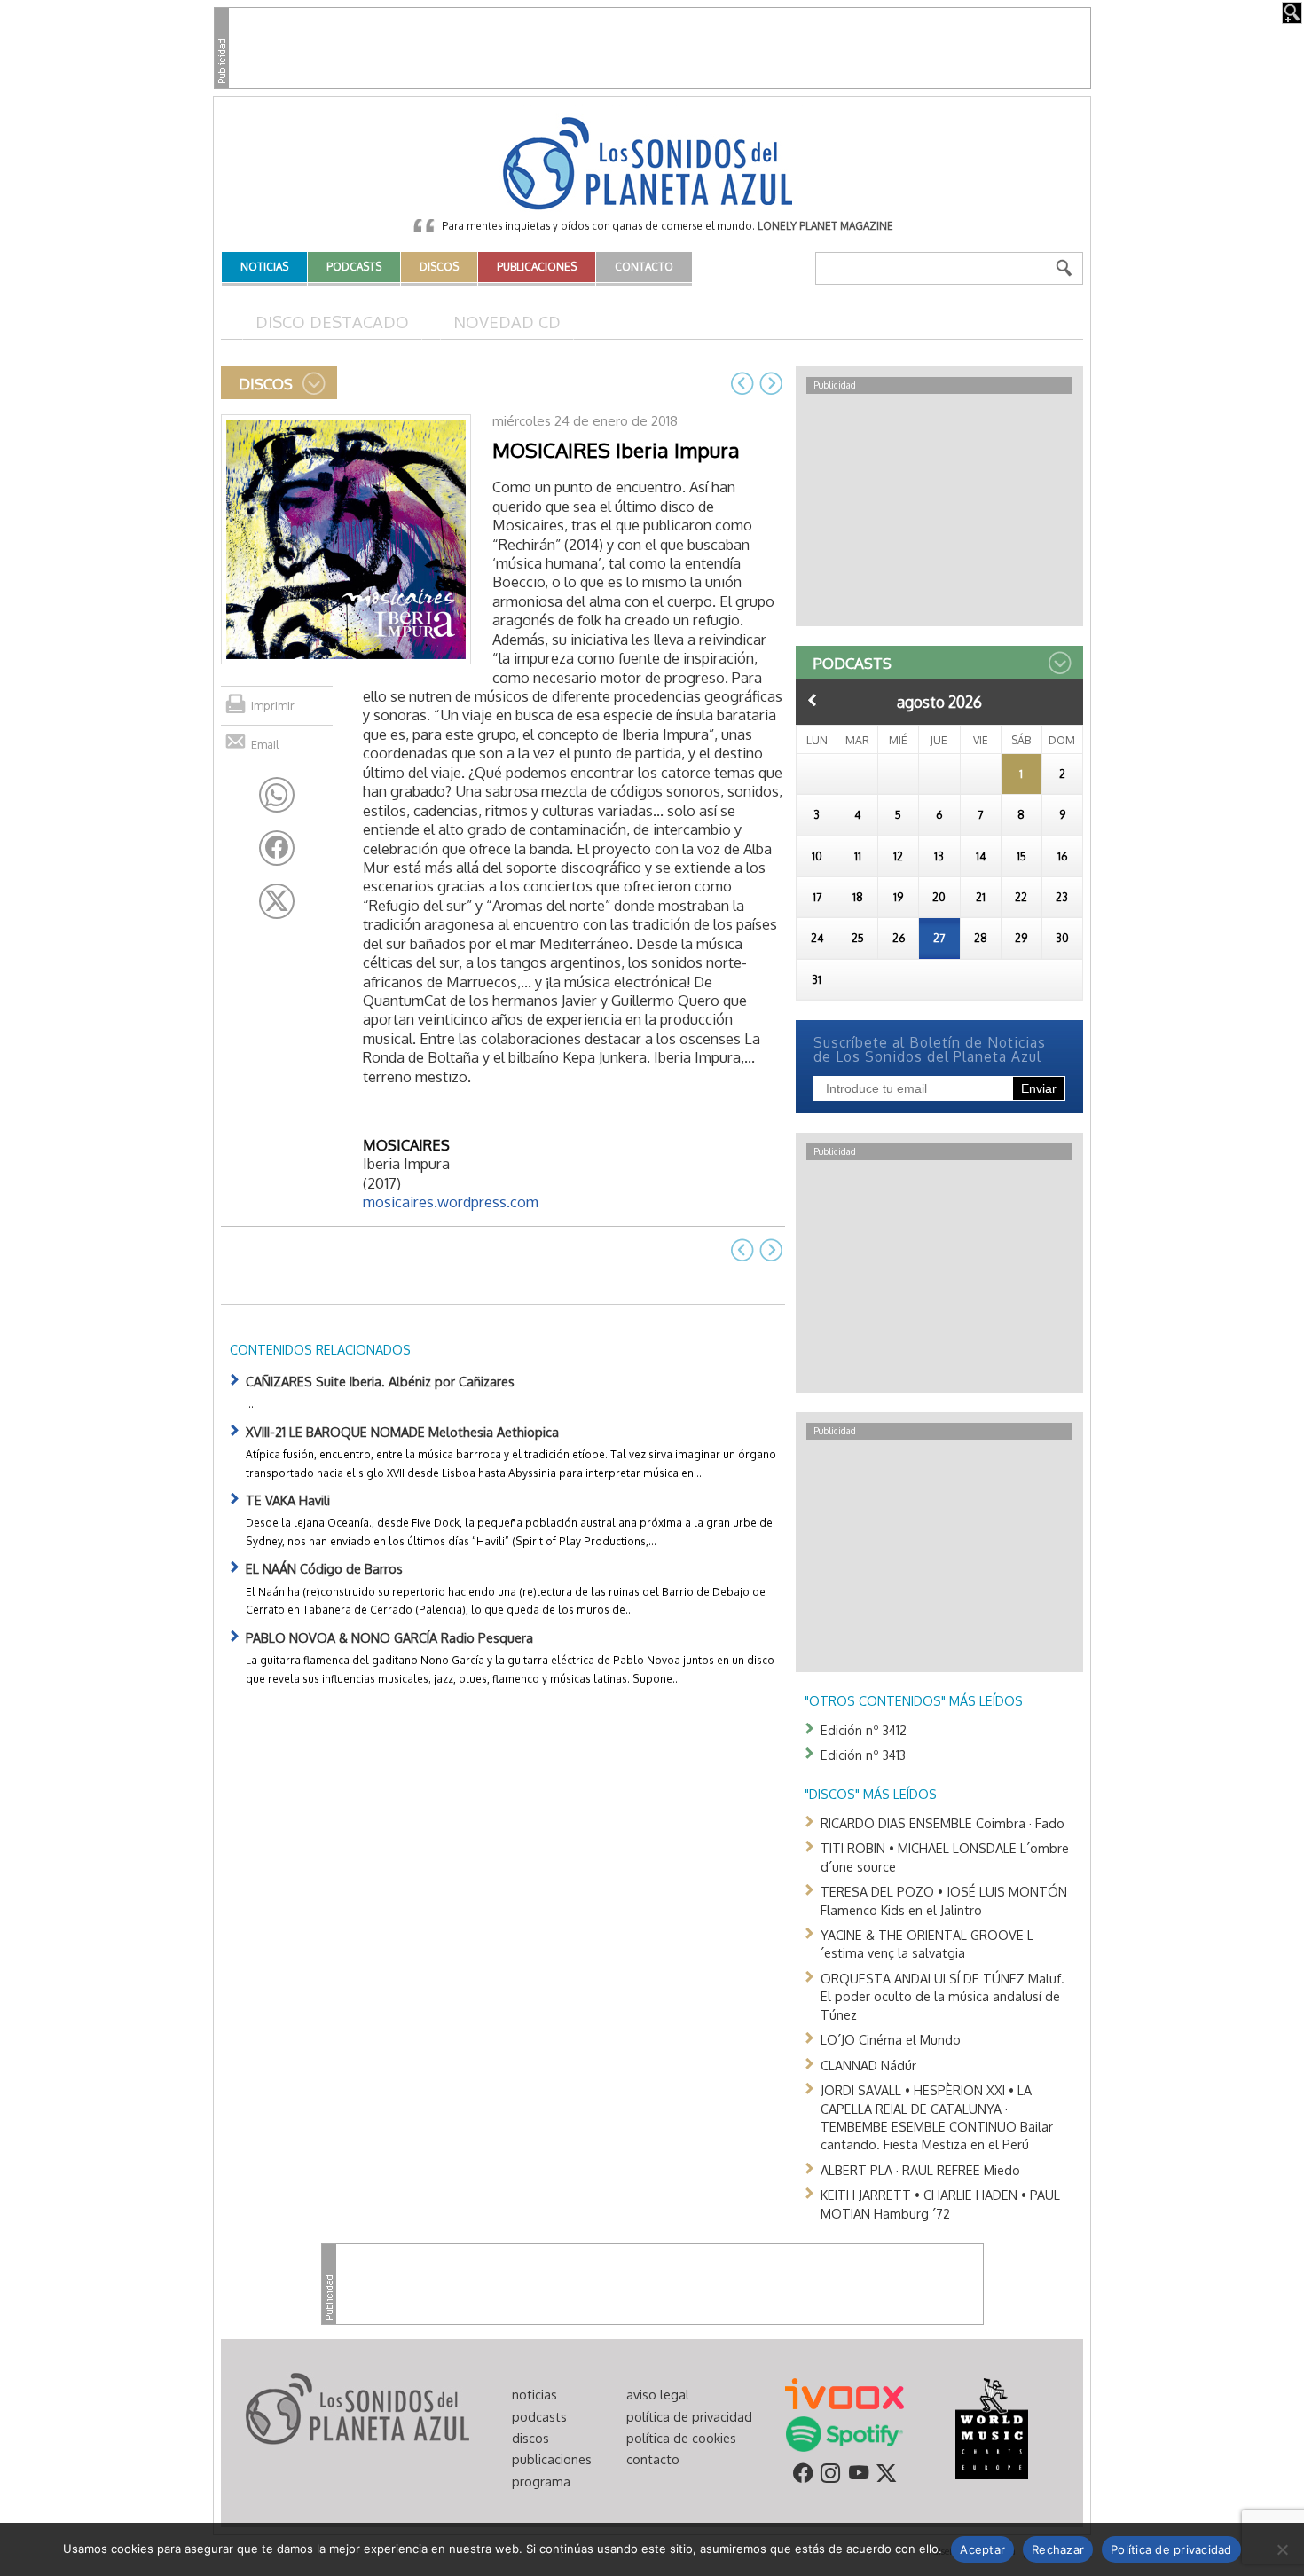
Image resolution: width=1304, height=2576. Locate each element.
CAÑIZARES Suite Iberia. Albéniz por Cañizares (380, 1381)
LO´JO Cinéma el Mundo (891, 2039)
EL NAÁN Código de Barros (324, 1568)
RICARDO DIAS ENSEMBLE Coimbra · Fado (943, 1823)
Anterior (813, 700)
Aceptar (982, 2549)
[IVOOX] (844, 2392)
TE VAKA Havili (288, 1500)
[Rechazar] (1282, 2549)
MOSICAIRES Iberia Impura (616, 450)
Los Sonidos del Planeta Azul (652, 165)
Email (265, 744)
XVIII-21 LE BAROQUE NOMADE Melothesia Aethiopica (402, 1432)
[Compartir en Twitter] (277, 901)
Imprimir (273, 705)
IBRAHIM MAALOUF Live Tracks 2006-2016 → (771, 383)
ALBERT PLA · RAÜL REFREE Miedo (920, 2170)
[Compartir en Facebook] (277, 848)
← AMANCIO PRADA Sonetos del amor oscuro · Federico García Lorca (742, 383)
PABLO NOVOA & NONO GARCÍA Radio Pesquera (389, 1637)
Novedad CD (507, 322)
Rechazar (1058, 2549)
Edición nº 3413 (863, 1755)
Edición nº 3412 (864, 1730)
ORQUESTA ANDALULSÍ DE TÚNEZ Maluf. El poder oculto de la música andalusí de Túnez (943, 1996)
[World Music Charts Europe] (991, 2428)
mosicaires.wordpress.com (451, 1202)
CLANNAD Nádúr (868, 2065)
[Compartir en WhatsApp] (277, 795)
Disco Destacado (332, 322)
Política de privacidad (1171, 2549)
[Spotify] (844, 2433)
